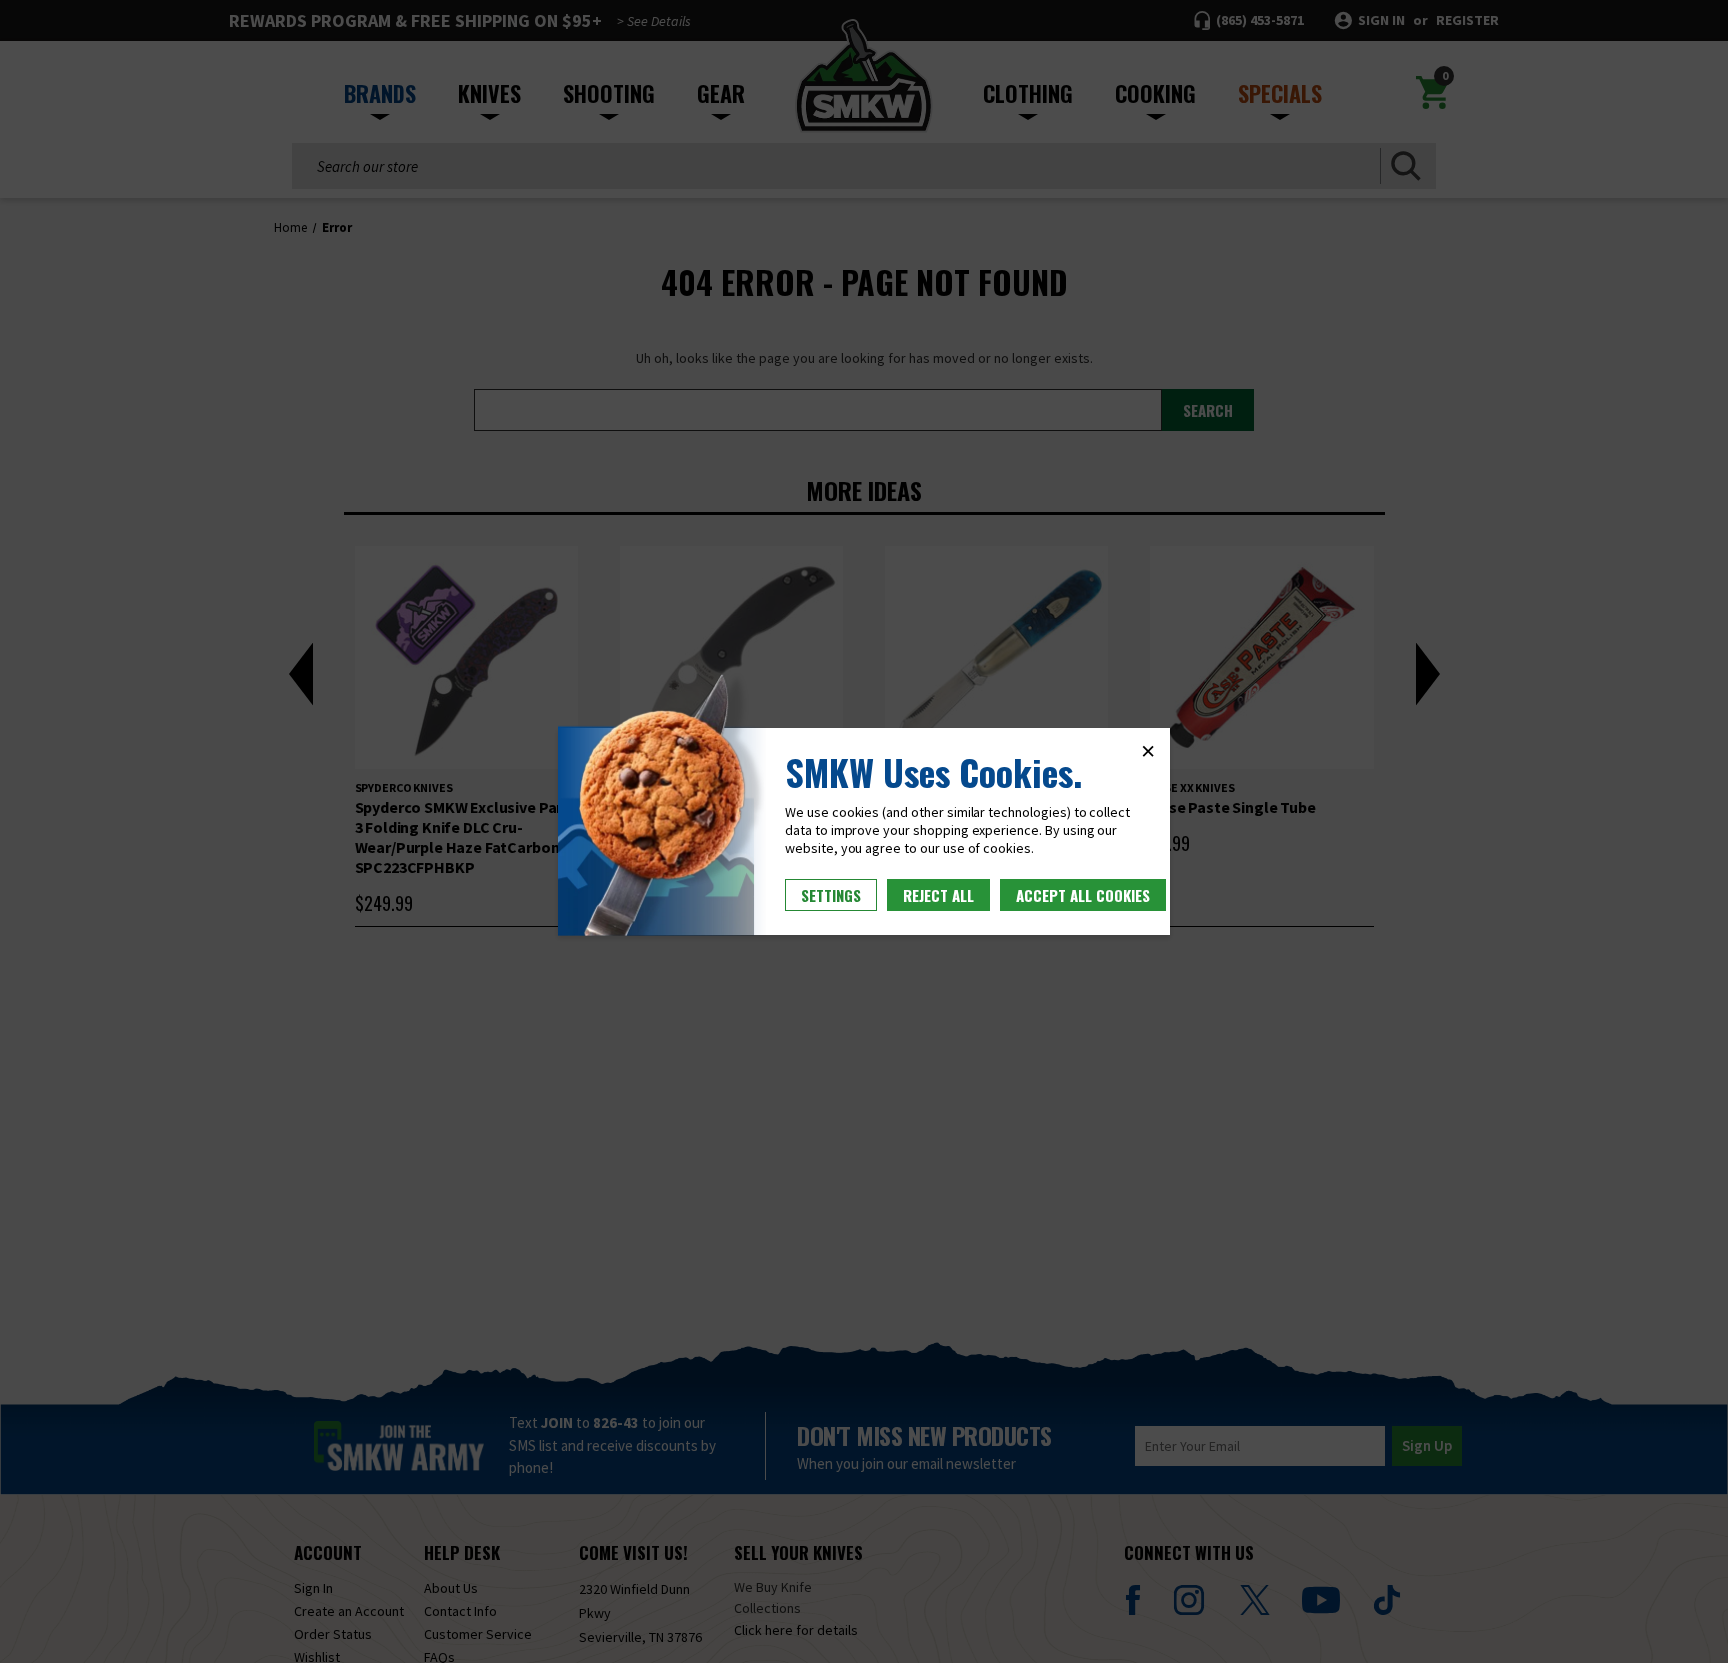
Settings (831, 895)
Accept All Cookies (1083, 895)
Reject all (938, 895)
